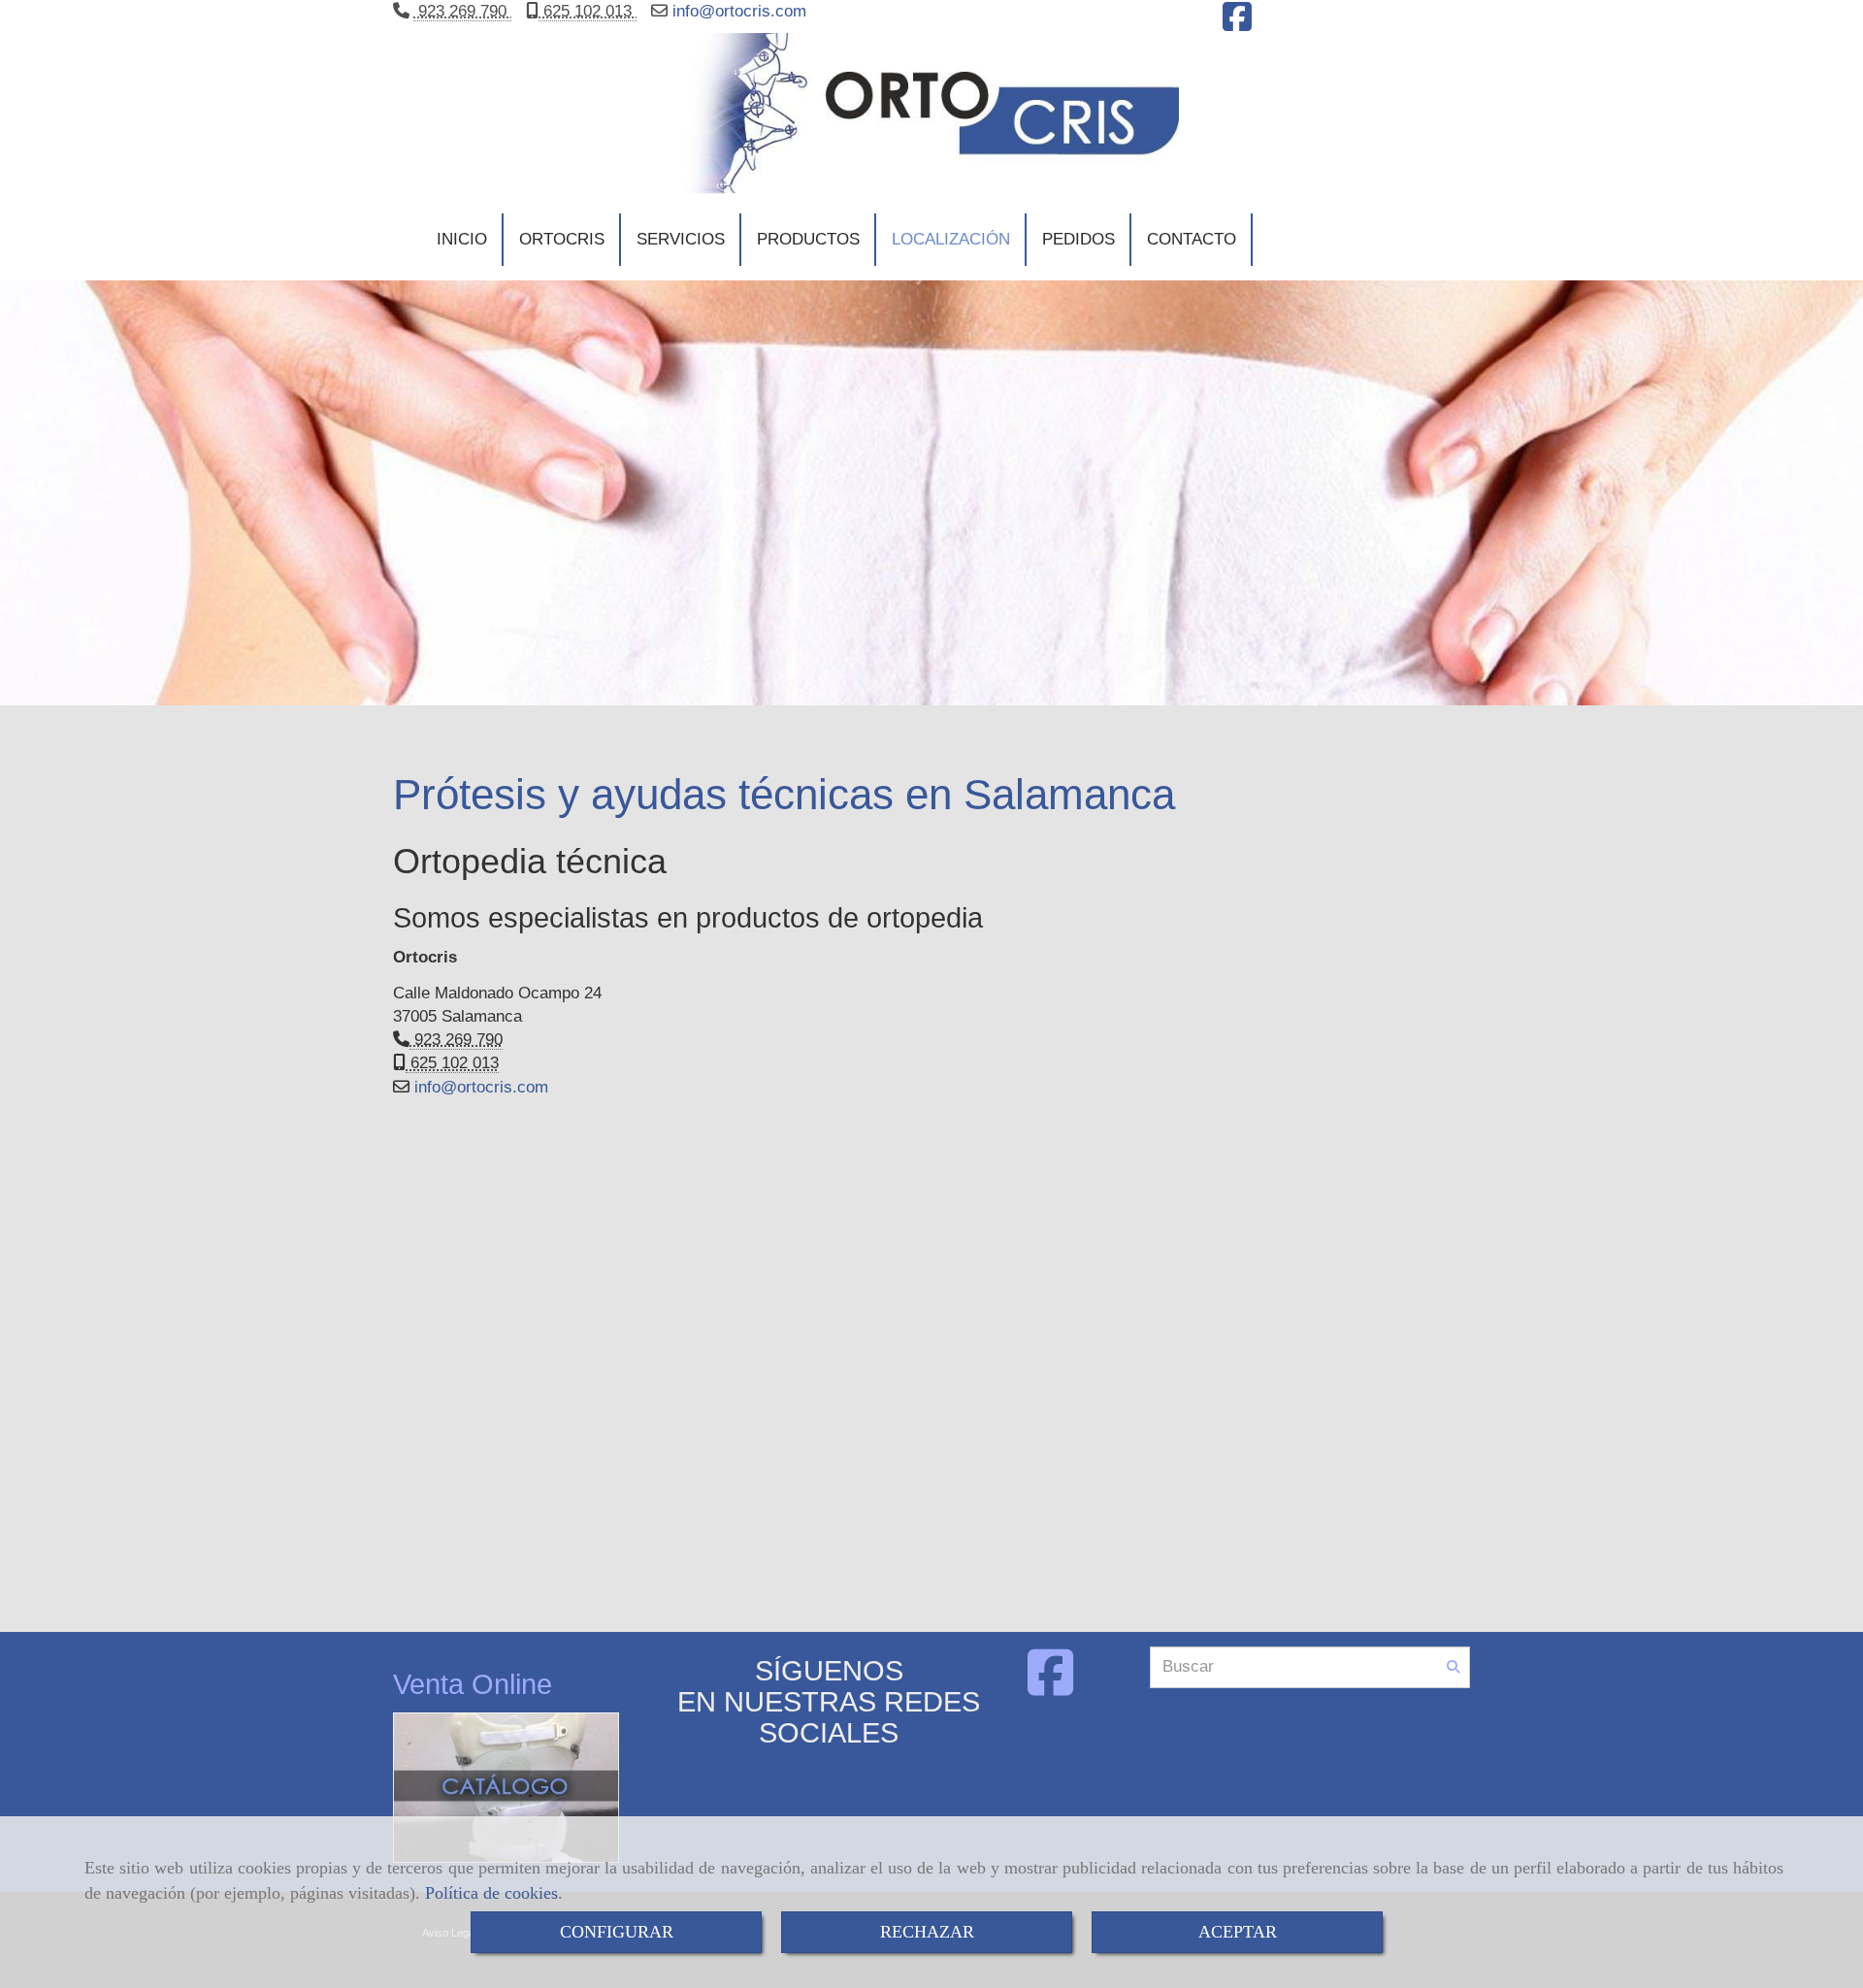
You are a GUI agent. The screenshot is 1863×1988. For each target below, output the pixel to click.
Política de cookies (491, 1893)
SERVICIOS (681, 239)
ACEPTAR (1238, 1932)
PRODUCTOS (808, 239)
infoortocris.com (737, 11)
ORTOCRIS (562, 239)
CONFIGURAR (617, 1932)
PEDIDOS (1079, 239)
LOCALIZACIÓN (951, 239)
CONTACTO (1192, 239)
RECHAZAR (927, 1932)
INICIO (462, 239)
